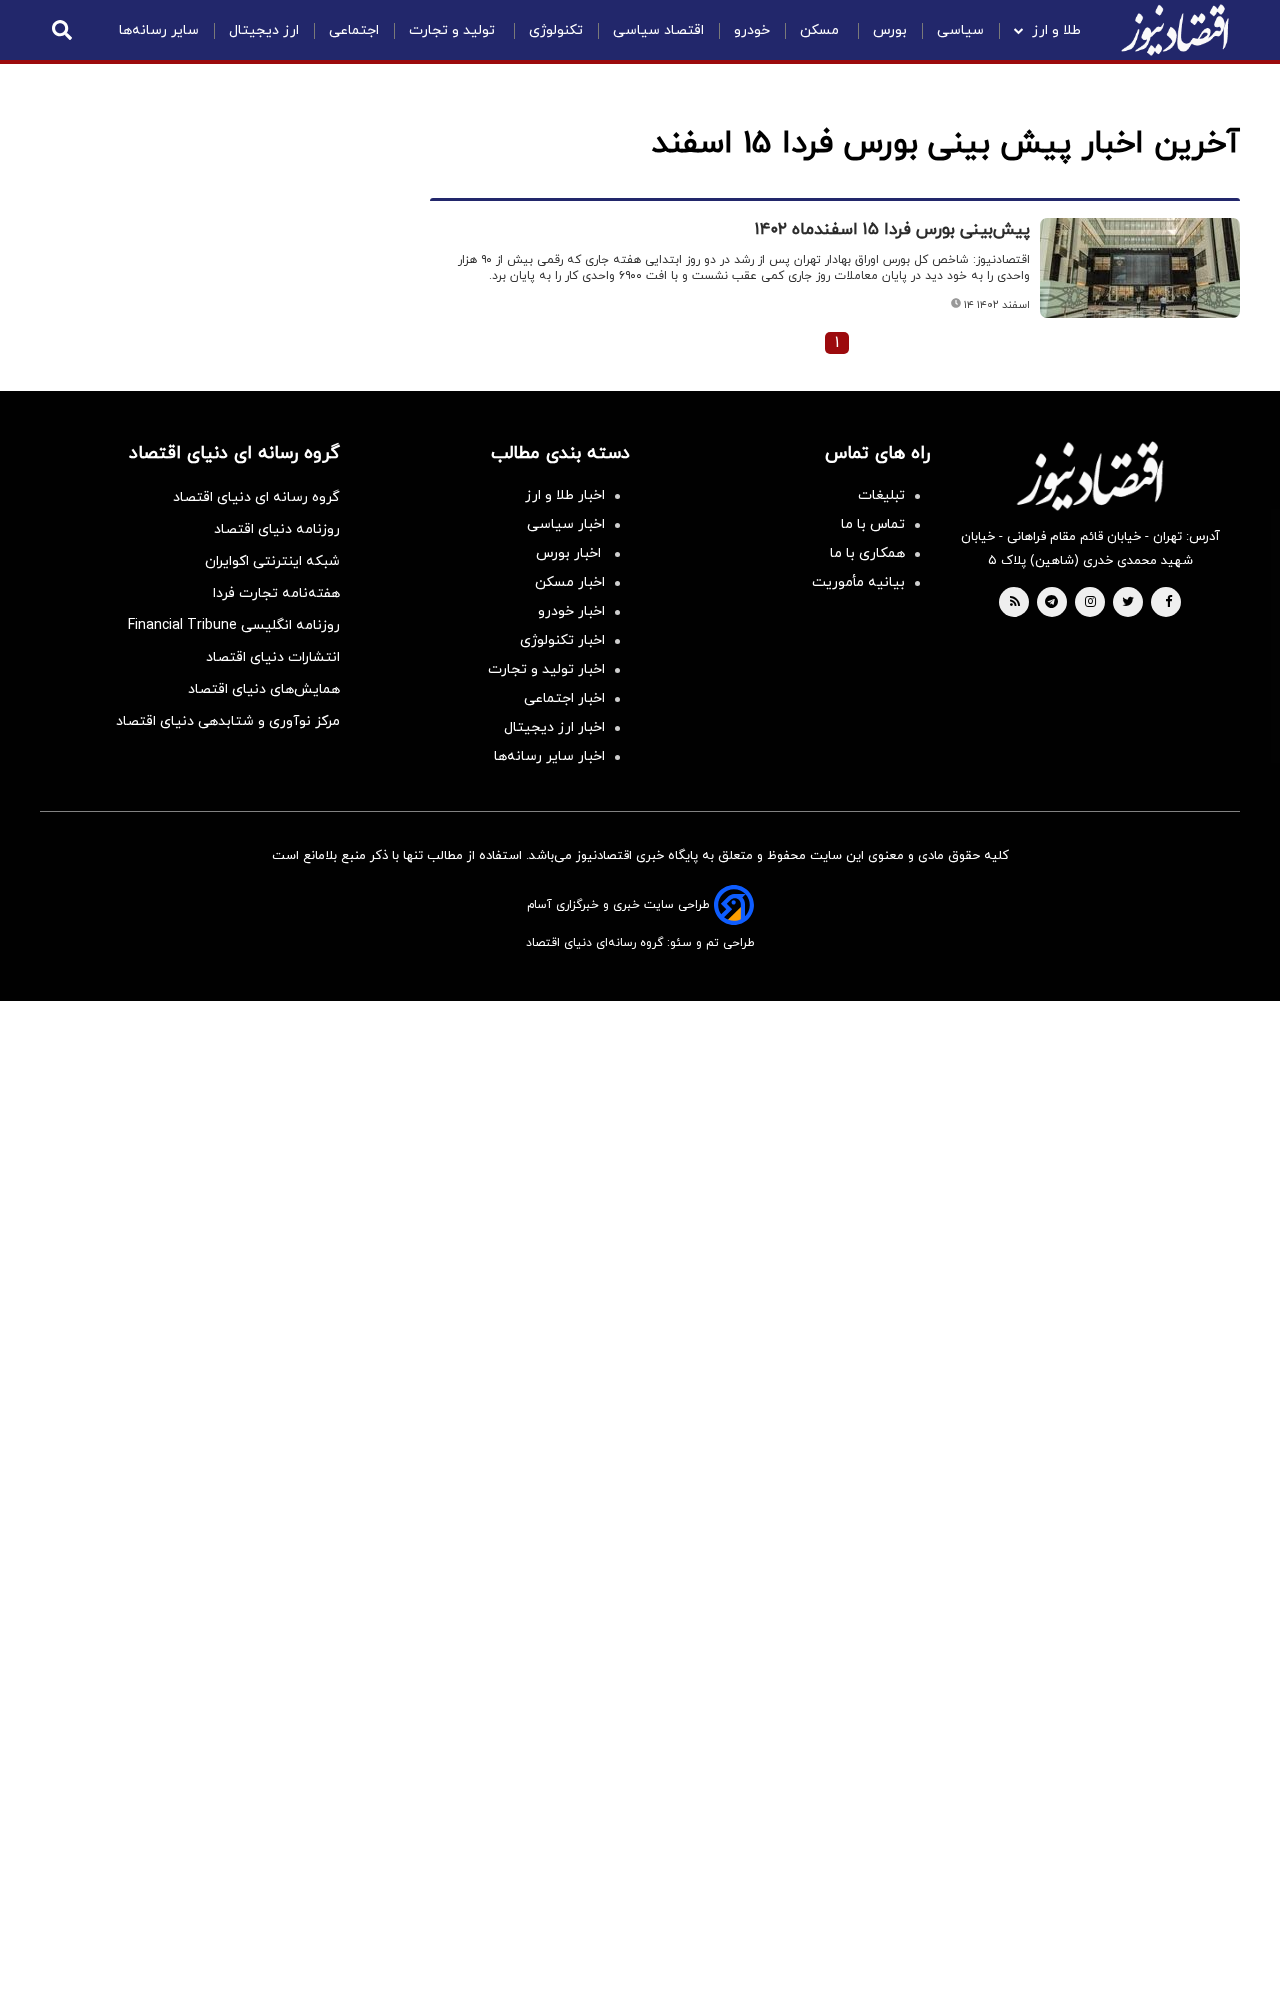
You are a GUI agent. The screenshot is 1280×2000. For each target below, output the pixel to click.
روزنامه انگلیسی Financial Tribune (234, 625)
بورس (890, 30)
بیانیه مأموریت (858, 582)
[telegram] (1051, 603)
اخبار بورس (570, 553)
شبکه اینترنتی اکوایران (272, 561)
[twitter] (1128, 603)
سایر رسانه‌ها (159, 30)
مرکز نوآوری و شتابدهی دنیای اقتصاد (228, 721)
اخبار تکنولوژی (562, 640)
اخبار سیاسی (566, 524)
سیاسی (960, 30)
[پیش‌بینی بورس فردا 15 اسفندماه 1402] (1140, 268)
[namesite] (1175, 30)
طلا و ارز (1056, 30)
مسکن (821, 30)
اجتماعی (354, 30)
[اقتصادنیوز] (1090, 476)
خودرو (752, 30)
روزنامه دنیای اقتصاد (277, 529)
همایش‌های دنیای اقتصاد (264, 689)
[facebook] (1168, 603)
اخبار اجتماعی (564, 698)
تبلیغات (881, 495)
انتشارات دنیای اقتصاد (273, 657)
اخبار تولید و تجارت (546, 669)
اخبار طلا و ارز (565, 495)
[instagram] (1090, 603)
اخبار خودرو (571, 611)
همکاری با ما (867, 553)
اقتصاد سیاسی (658, 30)
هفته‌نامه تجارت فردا (276, 593)
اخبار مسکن (570, 582)
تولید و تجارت (454, 30)
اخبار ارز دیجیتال (554, 727)
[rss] (1015, 603)
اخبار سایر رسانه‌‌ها (549, 756)
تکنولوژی (556, 30)
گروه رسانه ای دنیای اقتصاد (256, 497)
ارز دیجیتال (264, 30)
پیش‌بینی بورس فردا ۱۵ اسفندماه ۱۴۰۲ (892, 230)
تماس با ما (873, 524)
